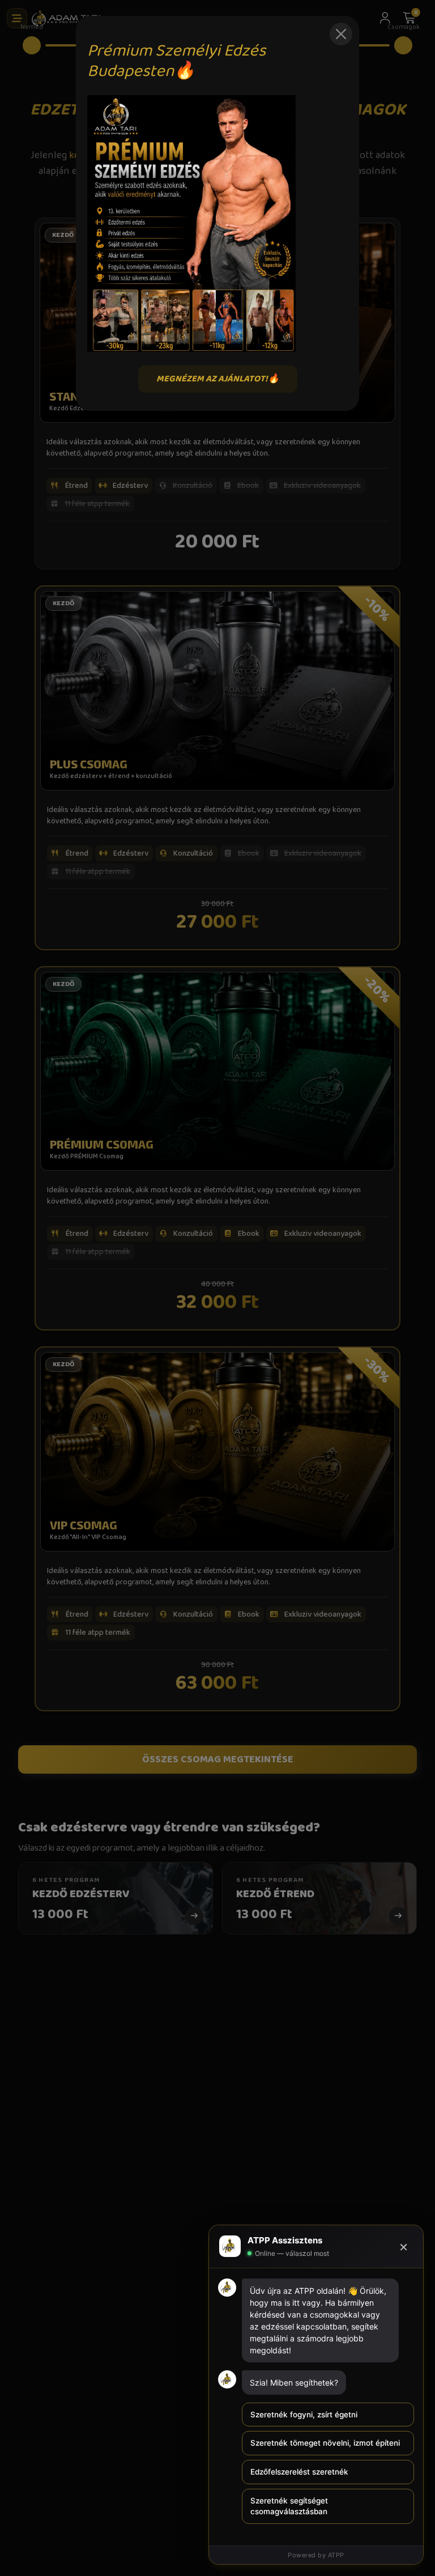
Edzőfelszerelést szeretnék (299, 2472)
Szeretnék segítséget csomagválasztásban (289, 2506)
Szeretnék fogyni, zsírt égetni (304, 2415)
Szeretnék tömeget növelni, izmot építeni (325, 2443)
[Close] (341, 34)
